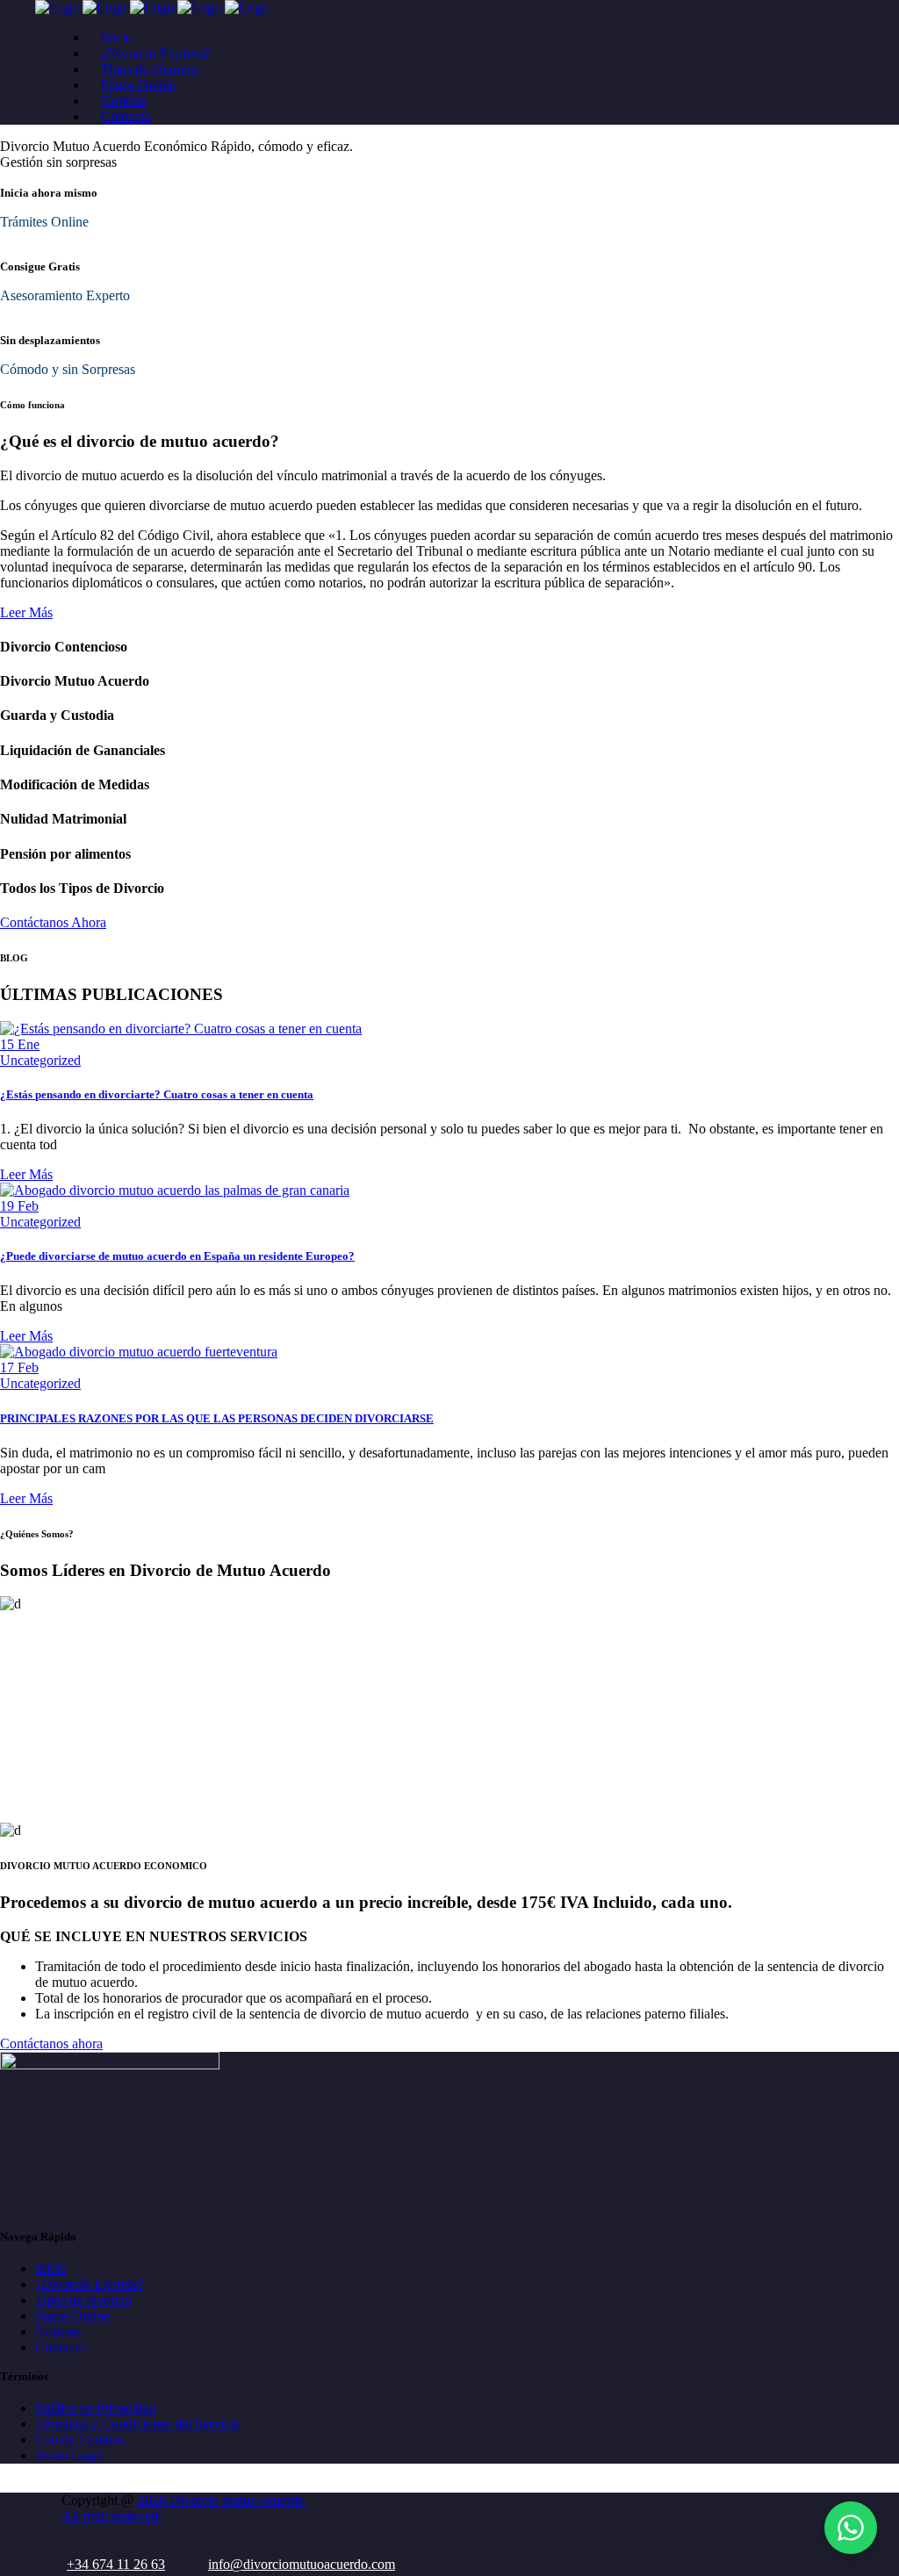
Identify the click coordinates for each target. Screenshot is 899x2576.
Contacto (60, 2347)
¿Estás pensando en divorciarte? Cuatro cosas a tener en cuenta (157, 1094)
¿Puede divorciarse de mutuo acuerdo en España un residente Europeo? (177, 1256)
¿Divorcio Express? (90, 2284)
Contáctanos (155, 162)
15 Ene (20, 1044)
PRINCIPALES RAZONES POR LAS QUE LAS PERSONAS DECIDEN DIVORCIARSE (217, 1418)
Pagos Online (72, 2316)
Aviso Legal (69, 2455)
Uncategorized (40, 1060)
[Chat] (851, 2528)
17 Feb (19, 1367)
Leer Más (26, 612)
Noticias (58, 2331)
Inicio (51, 2268)
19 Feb (19, 1206)
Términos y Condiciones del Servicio (138, 2424)
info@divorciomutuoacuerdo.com (302, 2564)
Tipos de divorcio (83, 2300)
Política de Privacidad (95, 2408)
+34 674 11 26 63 (116, 2564)
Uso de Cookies (79, 2439)
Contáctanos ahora (51, 2044)
